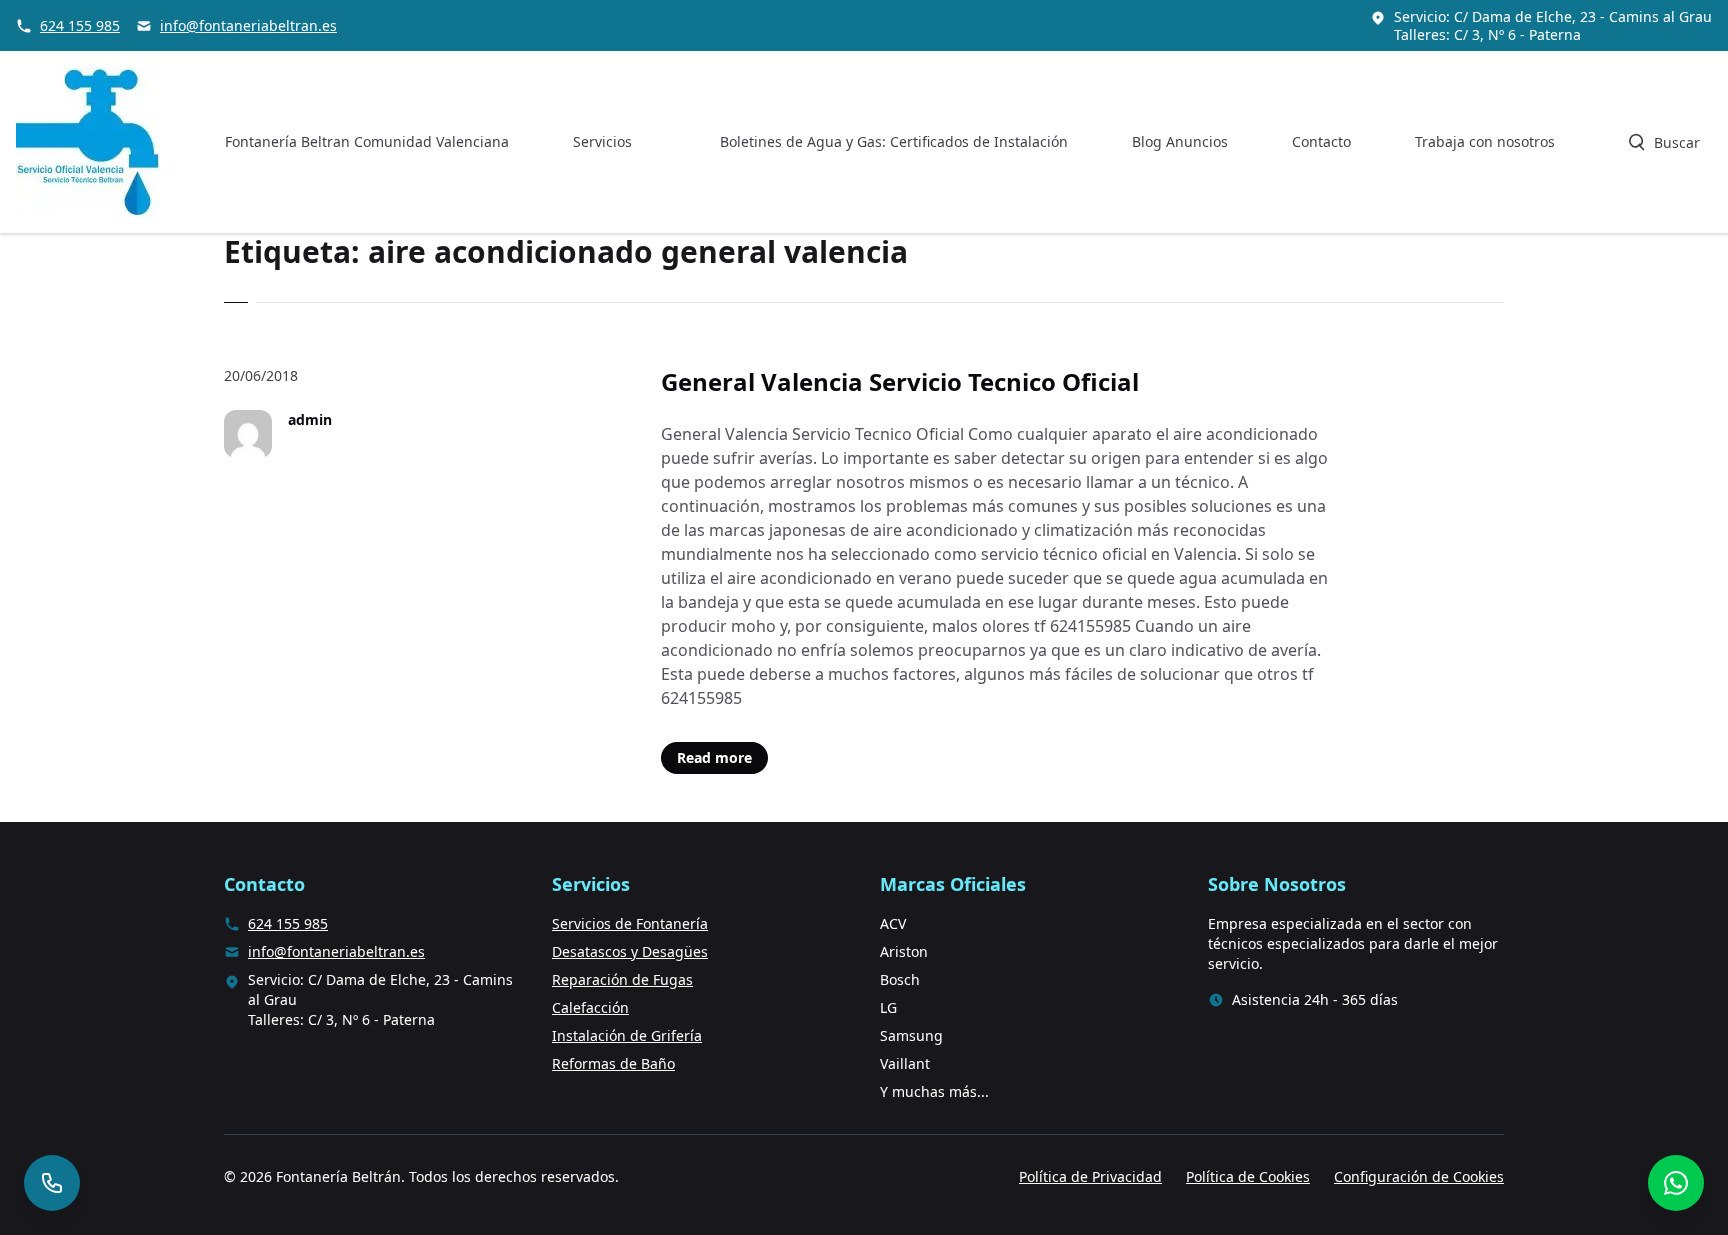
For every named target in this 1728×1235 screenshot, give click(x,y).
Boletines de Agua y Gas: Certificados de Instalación (894, 141)
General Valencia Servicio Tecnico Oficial (900, 381)
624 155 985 (80, 25)
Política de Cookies (1248, 1176)
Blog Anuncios (1180, 141)
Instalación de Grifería (627, 1035)
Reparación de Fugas (622, 979)
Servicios (602, 141)
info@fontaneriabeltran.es (248, 25)
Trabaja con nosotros (1485, 141)
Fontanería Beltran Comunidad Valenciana (367, 141)
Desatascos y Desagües (630, 951)
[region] (260, 1078)
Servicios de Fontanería (630, 923)
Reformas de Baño (613, 1063)
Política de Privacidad (1090, 1176)
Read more (714, 757)
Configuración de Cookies (1419, 1176)
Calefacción (590, 1007)
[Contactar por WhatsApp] (1676, 1183)
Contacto (1321, 141)
